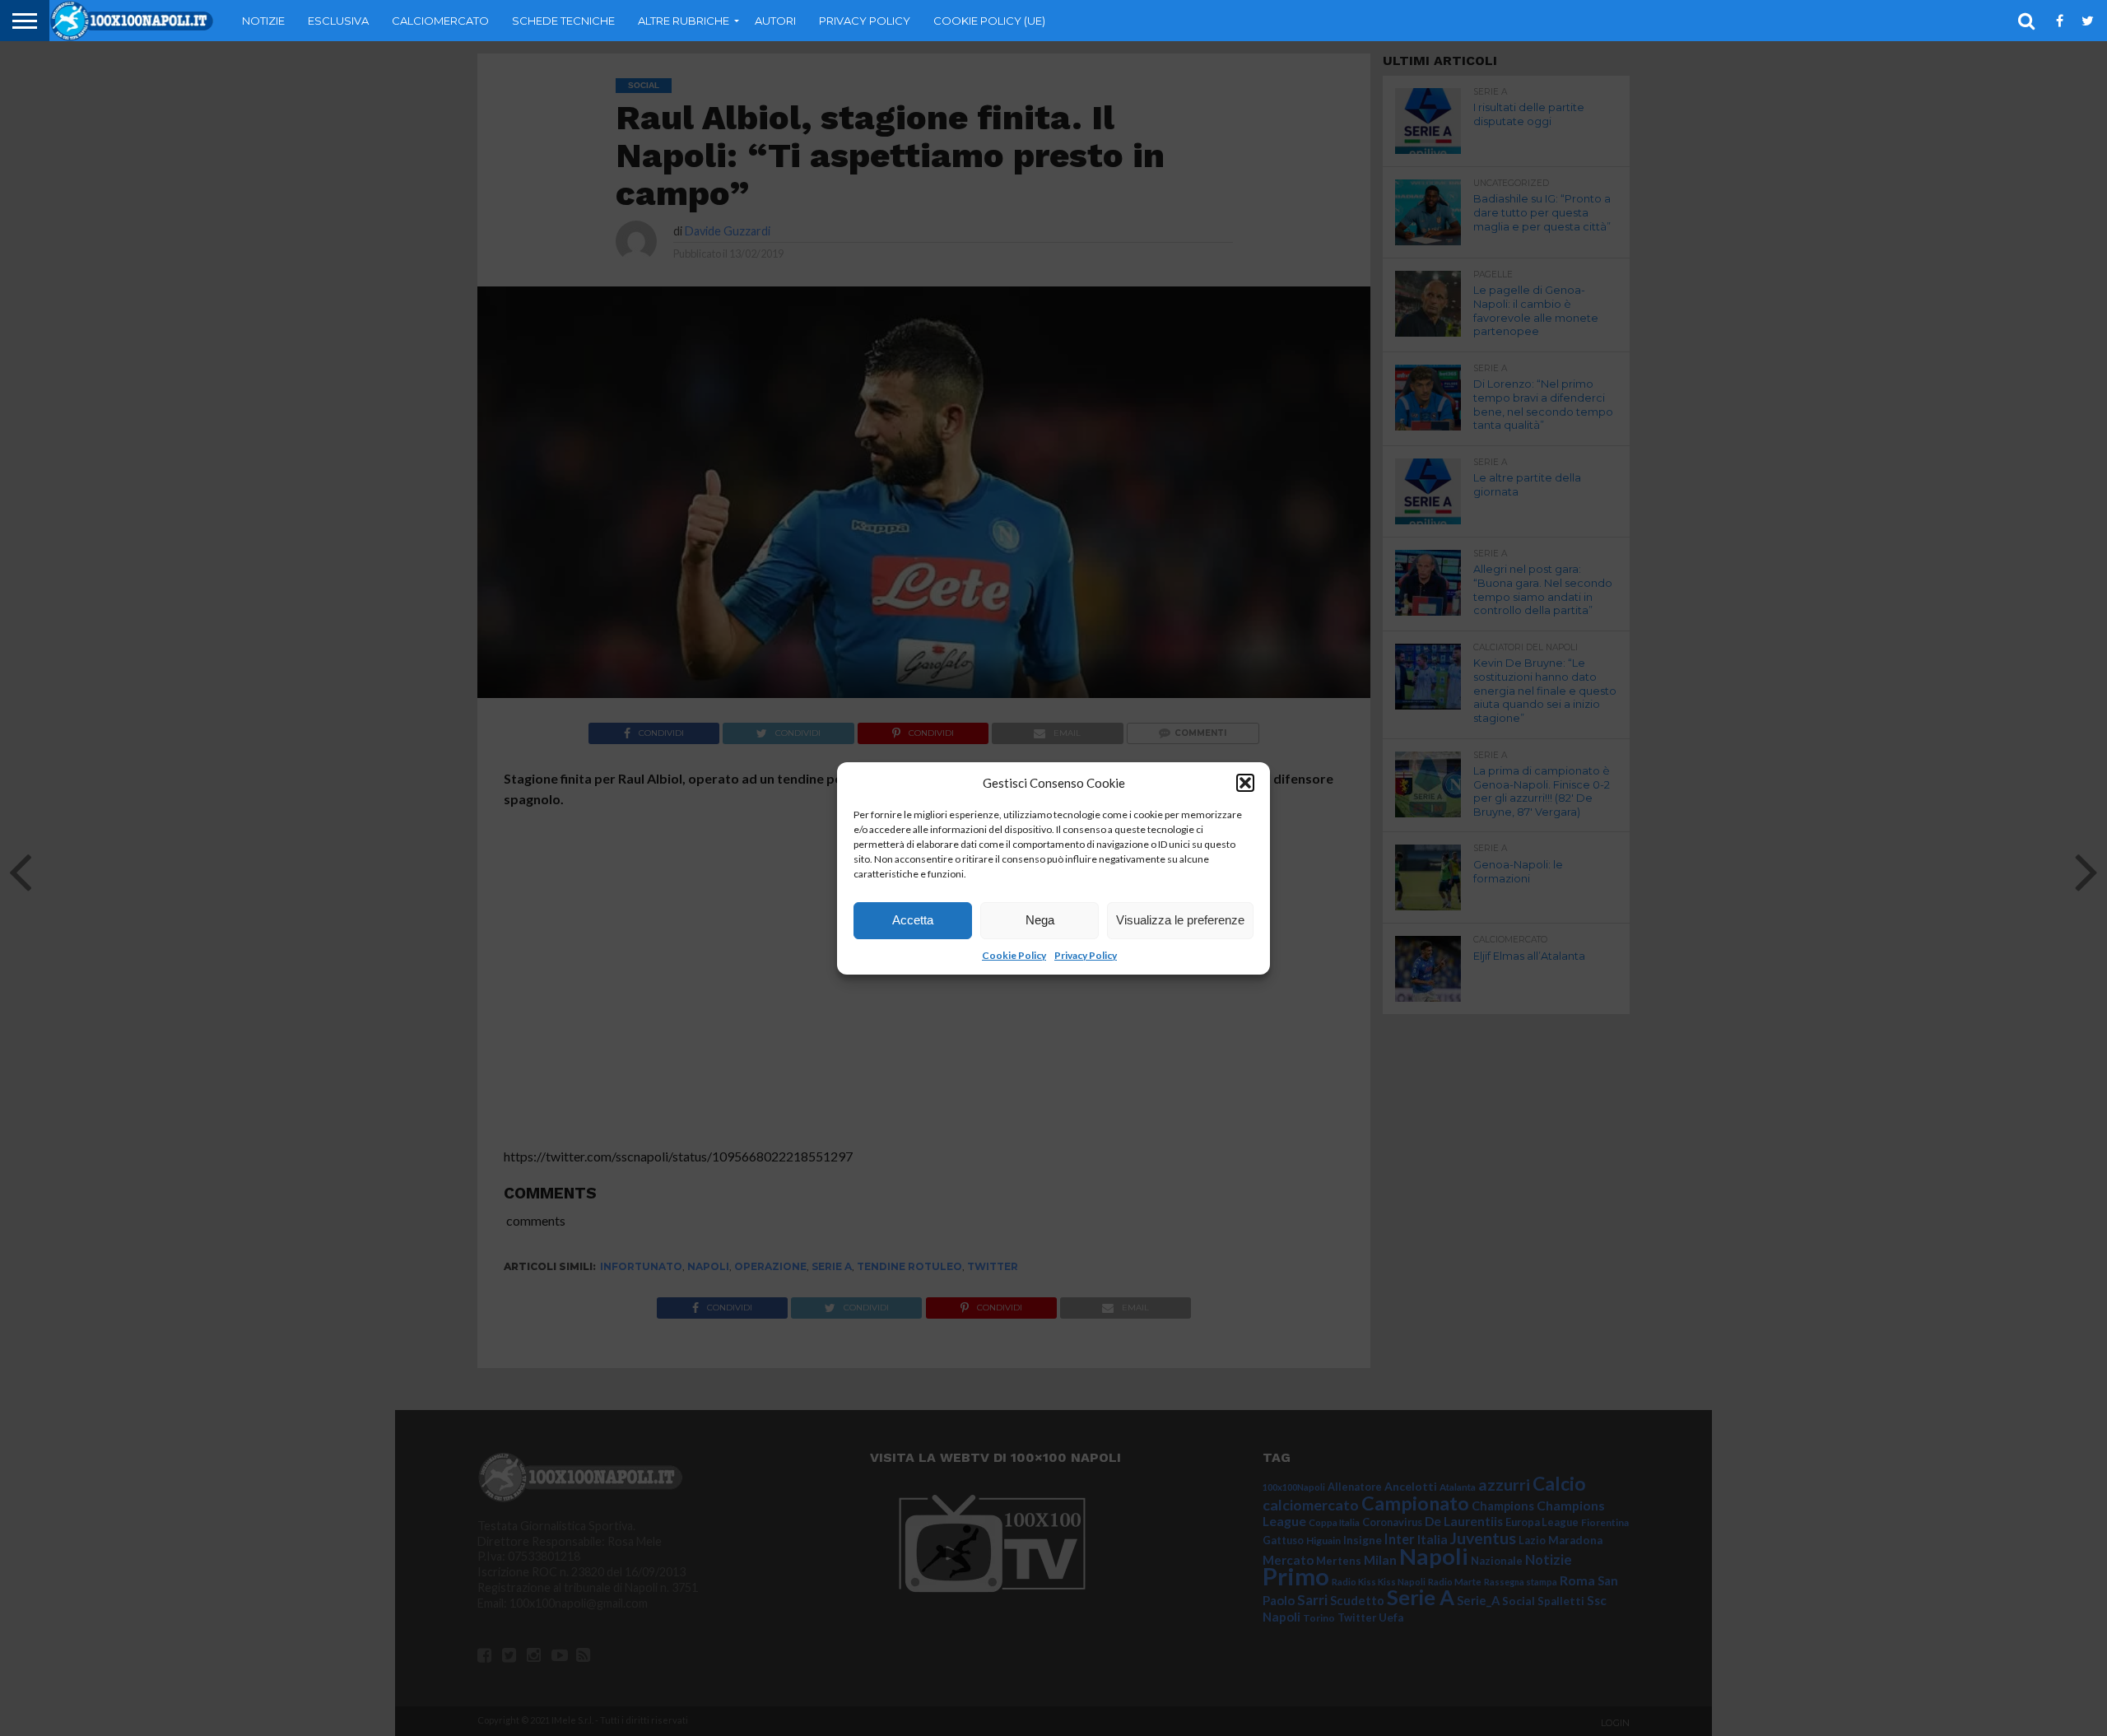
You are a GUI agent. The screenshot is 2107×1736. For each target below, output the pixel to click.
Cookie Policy (1014, 955)
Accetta (913, 920)
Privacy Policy (1086, 955)
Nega (1040, 920)
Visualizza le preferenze (1180, 920)
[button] (1245, 783)
